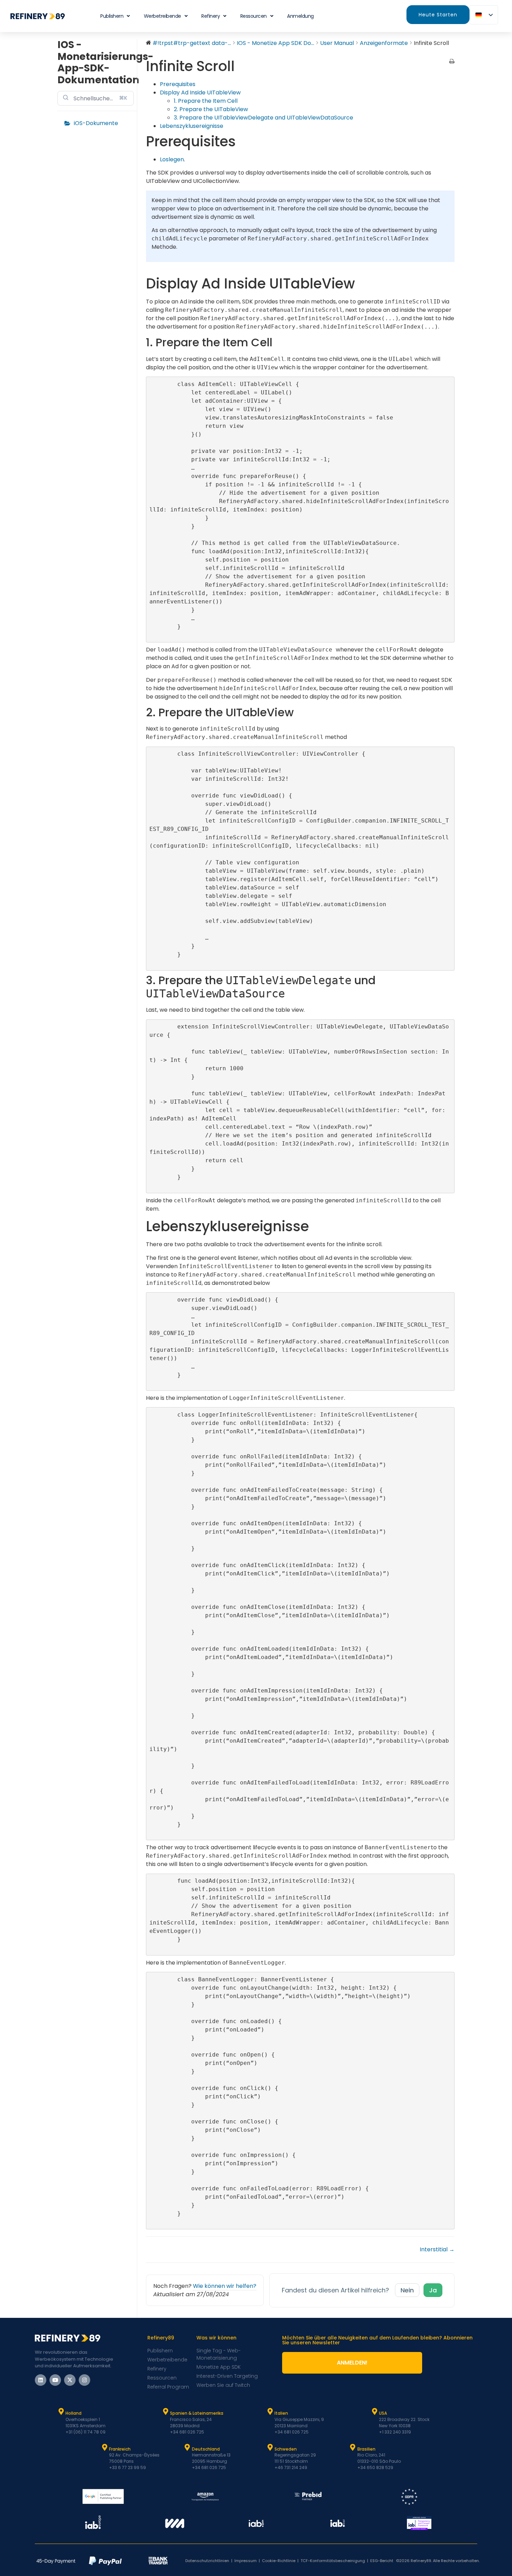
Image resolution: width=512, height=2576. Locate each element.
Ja (433, 2290)
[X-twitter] (70, 2380)
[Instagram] (84, 2380)
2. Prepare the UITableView (211, 109)
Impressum (246, 2561)
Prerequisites (178, 84)
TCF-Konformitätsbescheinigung (333, 2561)
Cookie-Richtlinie (279, 2561)
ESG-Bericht (382, 2561)
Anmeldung (300, 16)
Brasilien (366, 2449)
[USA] (374, 2412)
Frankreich (120, 2449)
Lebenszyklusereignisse (192, 126)
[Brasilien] (353, 2447)
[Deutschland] (187, 2447)
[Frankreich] (104, 2447)
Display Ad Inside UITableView (200, 92)
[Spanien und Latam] (165, 2412)
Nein (407, 2290)
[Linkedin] (41, 2380)
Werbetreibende (162, 16)
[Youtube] (55, 2380)
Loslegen (172, 159)
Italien (281, 2413)
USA (383, 2413)
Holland (73, 2413)
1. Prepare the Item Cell (206, 101)
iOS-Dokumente (96, 123)
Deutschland (206, 2449)
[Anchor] (279, 342)
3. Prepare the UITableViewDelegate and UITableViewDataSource (263, 118)
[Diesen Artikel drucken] (452, 62)
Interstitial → (437, 2249)
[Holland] (61, 2412)
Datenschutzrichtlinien (207, 2561)
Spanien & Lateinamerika (197, 2413)
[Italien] (270, 2412)
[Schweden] (270, 2447)
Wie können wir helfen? (225, 2286)
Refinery (211, 16)
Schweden (286, 2449)
